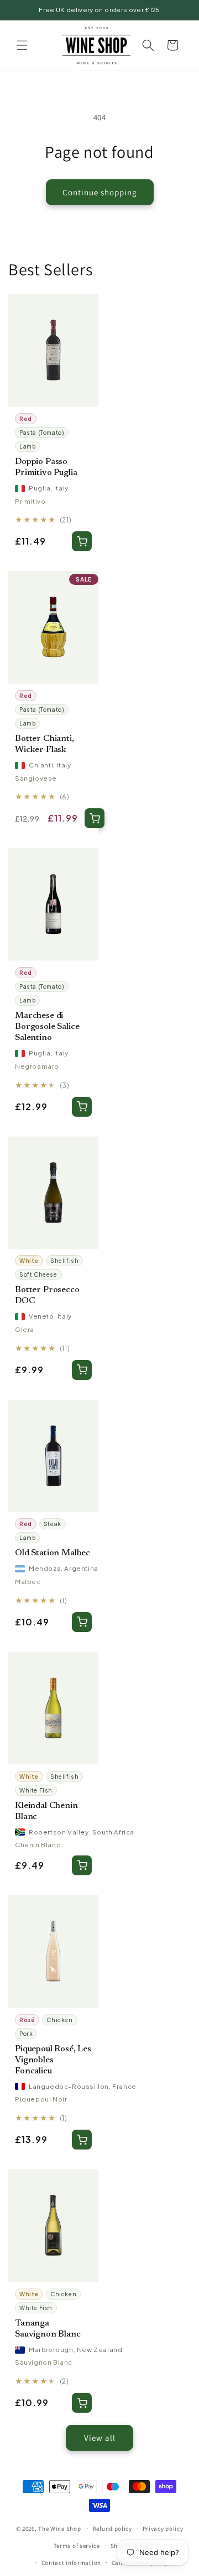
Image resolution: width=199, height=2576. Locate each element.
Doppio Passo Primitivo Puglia (46, 467)
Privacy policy (163, 2529)
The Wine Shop (59, 2529)
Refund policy (112, 2529)
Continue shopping (100, 192)
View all (100, 2438)
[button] (22, 45)
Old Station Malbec (53, 1553)
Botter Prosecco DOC (47, 1295)
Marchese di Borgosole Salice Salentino (47, 1027)
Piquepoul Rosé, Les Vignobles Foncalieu (53, 2060)
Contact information (71, 2563)
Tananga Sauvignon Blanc (48, 2329)
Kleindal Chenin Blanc (46, 1811)
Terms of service (77, 2546)
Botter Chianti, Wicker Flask (44, 744)
